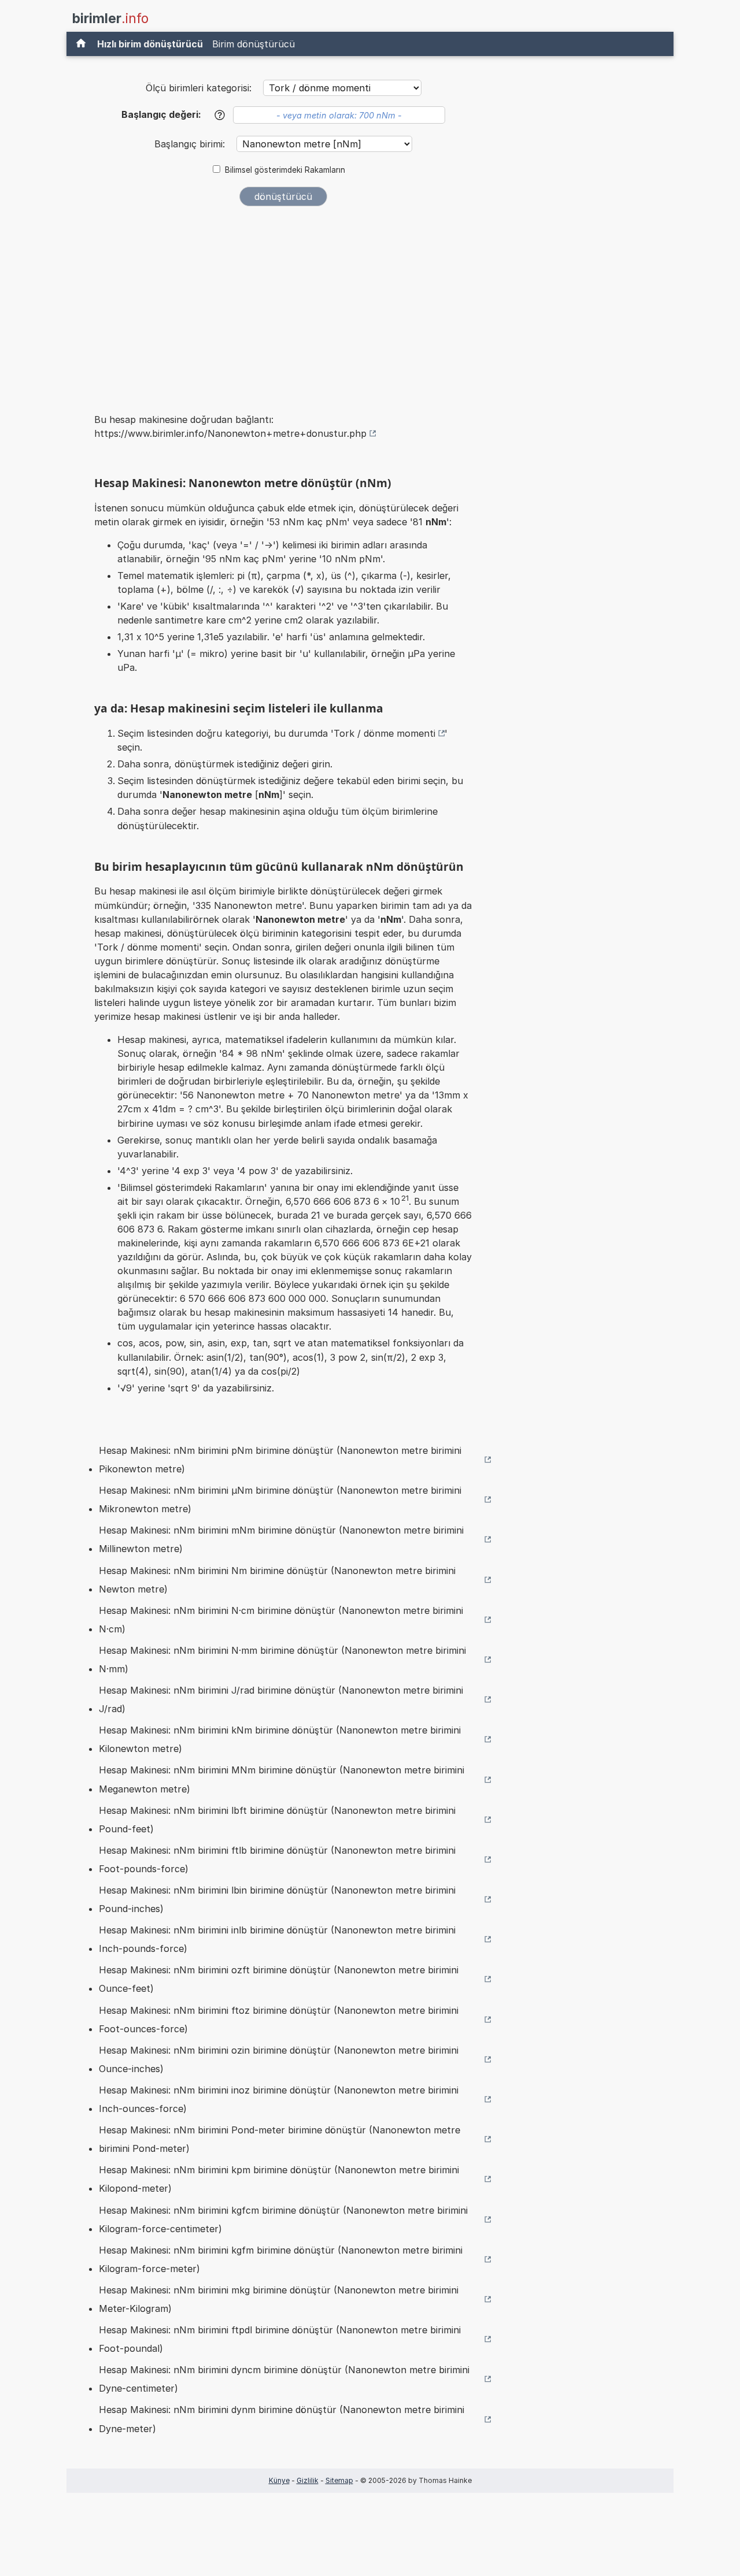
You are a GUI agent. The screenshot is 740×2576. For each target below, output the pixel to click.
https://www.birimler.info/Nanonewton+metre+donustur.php (230, 433)
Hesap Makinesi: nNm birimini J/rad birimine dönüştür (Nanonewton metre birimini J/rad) (281, 1699)
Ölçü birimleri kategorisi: (199, 88)
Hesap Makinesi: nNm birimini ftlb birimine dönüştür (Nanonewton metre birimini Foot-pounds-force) (277, 1859)
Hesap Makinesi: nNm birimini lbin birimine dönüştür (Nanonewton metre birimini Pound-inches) (277, 1899)
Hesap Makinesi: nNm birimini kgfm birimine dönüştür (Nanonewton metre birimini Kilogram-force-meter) (281, 2259)
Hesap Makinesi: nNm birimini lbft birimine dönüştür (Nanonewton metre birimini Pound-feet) (277, 1820)
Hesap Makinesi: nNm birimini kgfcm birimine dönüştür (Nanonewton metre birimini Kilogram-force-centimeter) (283, 2219)
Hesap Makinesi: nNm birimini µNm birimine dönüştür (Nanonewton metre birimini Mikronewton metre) (280, 1499)
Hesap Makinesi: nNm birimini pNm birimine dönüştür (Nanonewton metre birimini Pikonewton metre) (280, 1460)
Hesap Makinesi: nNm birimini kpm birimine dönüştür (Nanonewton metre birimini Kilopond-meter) (279, 2179)
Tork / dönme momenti (384, 733)
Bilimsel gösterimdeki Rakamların (285, 170)
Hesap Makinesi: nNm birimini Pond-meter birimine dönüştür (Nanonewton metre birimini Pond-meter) (280, 2139)
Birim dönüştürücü (254, 44)
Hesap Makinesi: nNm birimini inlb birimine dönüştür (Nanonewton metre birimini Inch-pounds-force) (277, 1939)
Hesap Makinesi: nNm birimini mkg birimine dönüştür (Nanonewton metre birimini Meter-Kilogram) (279, 2299)
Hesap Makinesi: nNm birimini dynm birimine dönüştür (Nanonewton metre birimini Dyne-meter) (282, 2419)
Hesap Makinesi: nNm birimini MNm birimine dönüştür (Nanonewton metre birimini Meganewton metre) (282, 1779)
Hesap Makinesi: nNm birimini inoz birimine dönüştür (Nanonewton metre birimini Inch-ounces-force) (279, 2099)
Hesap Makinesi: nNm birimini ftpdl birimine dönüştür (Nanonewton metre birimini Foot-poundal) (280, 2339)
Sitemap (339, 2480)
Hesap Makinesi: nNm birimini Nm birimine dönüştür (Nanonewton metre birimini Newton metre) (277, 1580)
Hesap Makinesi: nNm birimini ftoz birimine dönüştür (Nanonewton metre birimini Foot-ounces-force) (279, 2020)
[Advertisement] (283, 302)
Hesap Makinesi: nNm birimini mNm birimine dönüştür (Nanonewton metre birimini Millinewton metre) (281, 1539)
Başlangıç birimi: (191, 144)
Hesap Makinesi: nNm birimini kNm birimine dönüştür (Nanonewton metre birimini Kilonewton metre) (280, 1739)
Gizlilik (308, 2480)
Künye (279, 2480)
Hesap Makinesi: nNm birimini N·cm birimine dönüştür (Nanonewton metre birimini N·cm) (281, 1620)
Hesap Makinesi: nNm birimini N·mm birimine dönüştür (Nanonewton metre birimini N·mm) (282, 1660)
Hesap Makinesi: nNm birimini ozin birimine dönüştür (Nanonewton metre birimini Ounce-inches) (279, 2059)
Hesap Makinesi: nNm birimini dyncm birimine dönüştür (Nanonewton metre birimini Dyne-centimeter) (284, 2379)
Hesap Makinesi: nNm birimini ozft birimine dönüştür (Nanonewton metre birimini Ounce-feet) (279, 1979)
